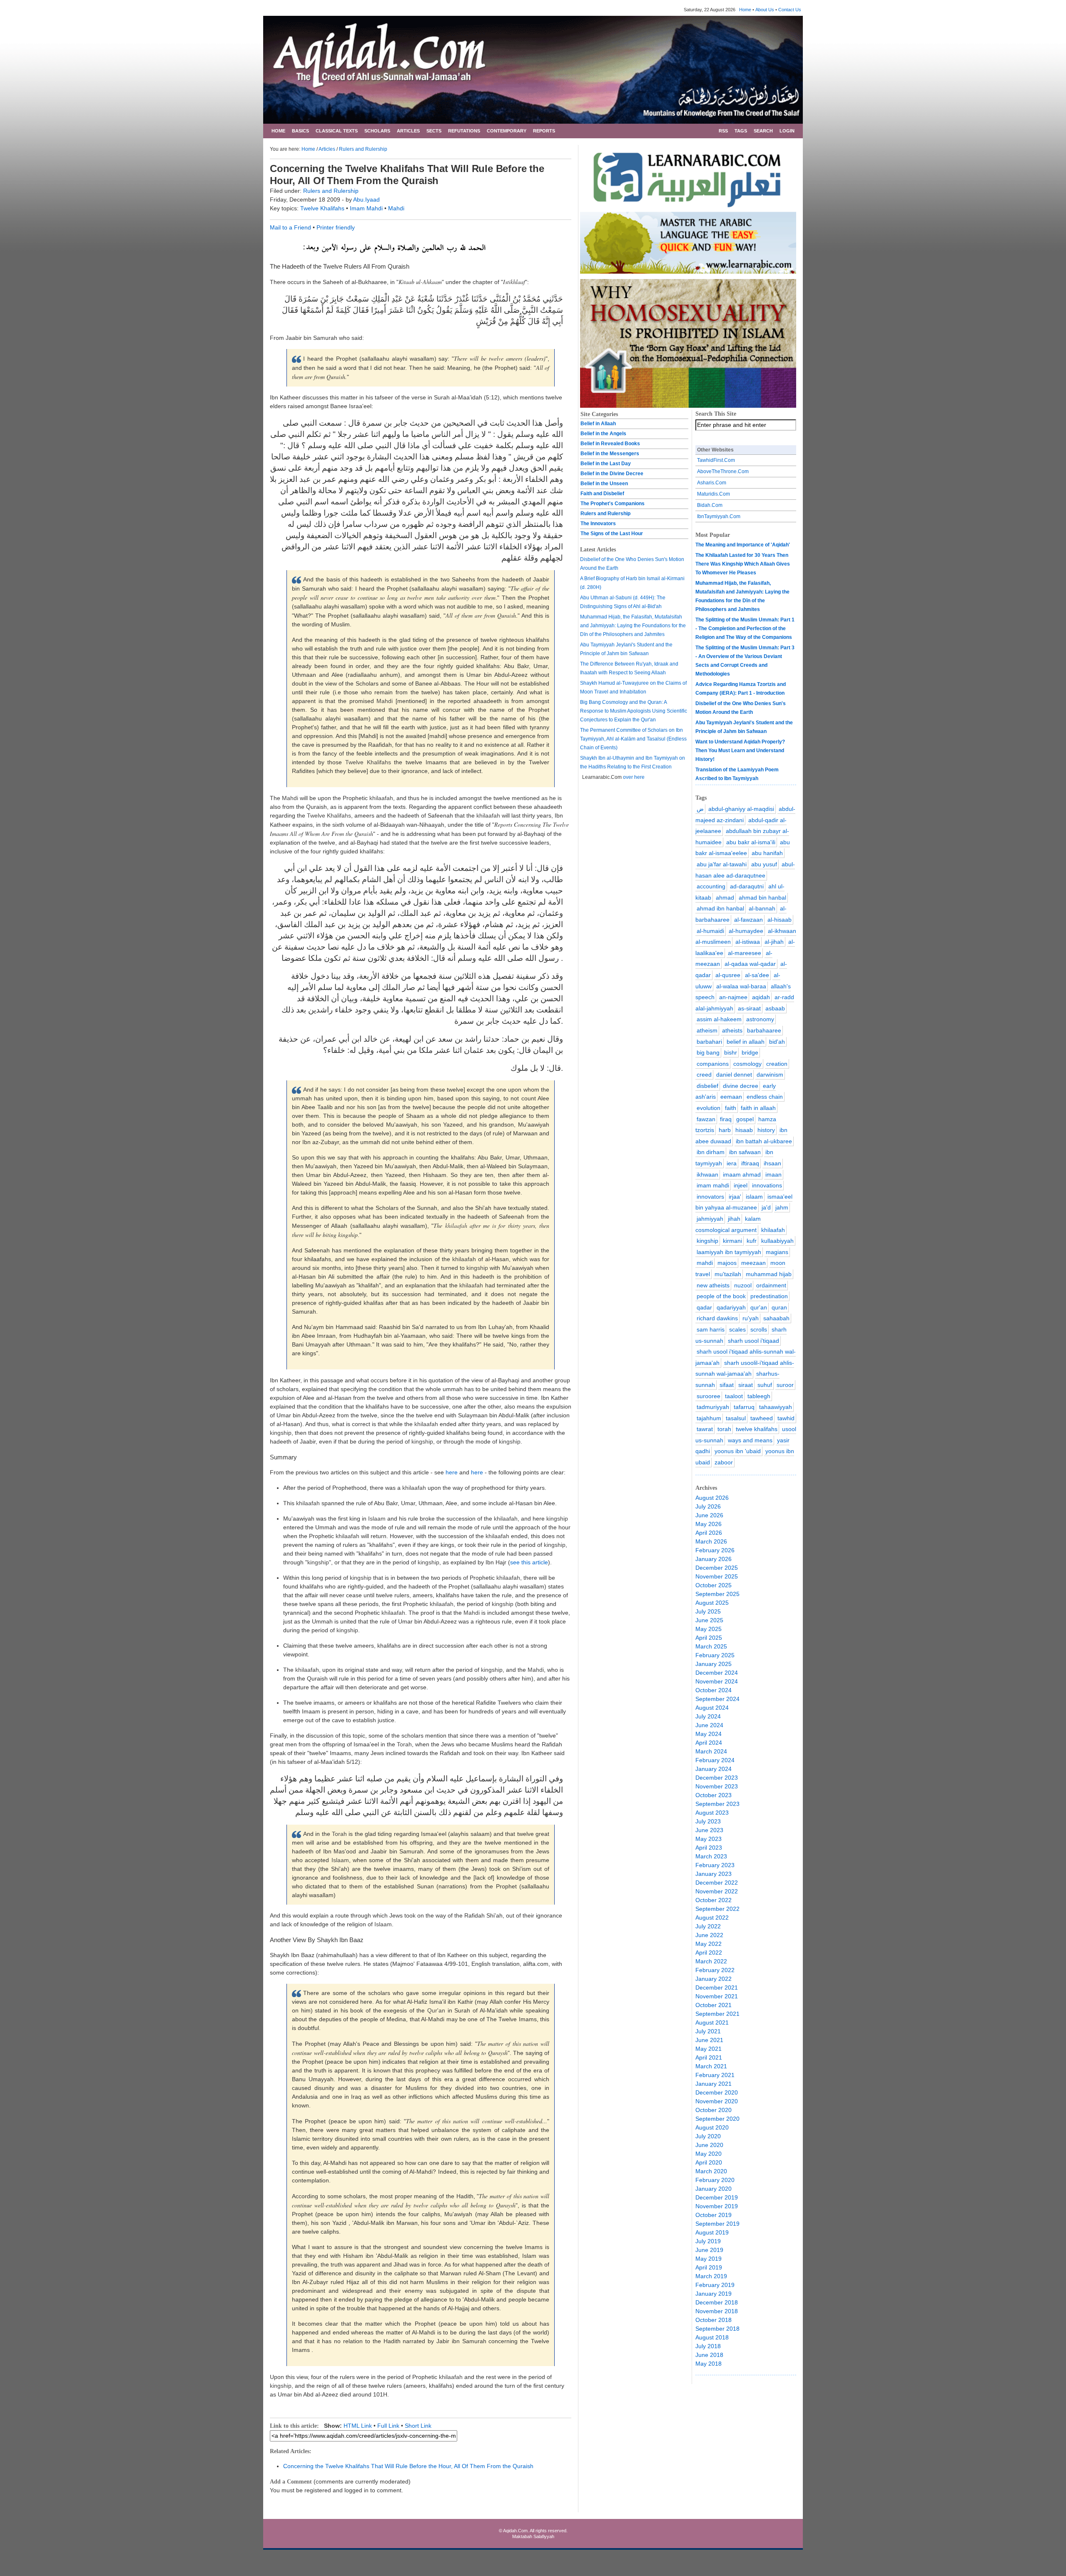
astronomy (760, 1019)
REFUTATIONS (464, 131)
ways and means (750, 1440)
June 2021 (709, 2040)
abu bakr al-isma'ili (751, 842)
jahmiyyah (710, 1219)
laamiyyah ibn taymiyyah (729, 1252)
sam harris (711, 1329)
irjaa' (735, 1197)
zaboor (724, 1462)
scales (737, 1329)
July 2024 (708, 1716)
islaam (754, 1197)
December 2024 (717, 1673)
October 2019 (714, 2215)
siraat (746, 1385)
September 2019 (717, 2224)
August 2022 (712, 1918)
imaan (773, 1175)
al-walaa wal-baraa (741, 986)
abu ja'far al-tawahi (722, 864)
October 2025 (714, 1585)
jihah (734, 1219)
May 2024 (709, 1734)
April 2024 (709, 1743)
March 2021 (711, 2066)
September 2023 (717, 1804)
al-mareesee (745, 953)
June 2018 (709, 2355)
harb (725, 1130)
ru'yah (751, 1318)
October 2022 (714, 1900)
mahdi (705, 1263)
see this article (529, 1562)
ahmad (725, 898)
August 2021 (712, 2022)
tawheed (762, 1418)
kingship (707, 1241)
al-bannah (762, 908)
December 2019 (717, 2197)
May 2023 (709, 1839)
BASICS (300, 131)
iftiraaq (750, 1163)
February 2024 (715, 1760)
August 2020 (712, 2127)
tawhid (786, 1418)
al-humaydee (746, 931)
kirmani (732, 1241)
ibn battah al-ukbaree (764, 1141)
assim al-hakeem (719, 1019)
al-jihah (774, 942)
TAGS (741, 131)
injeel (741, 1185)
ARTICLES (408, 131)
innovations (767, 1185)
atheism (707, 1030)
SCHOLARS (377, 131)
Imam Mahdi (367, 208)
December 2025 (717, 1568)
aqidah (761, 997)
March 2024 (711, 1751)
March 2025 (711, 1646)
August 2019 (712, 2232)
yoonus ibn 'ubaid (738, 1451)
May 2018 (709, 2364)
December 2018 (717, 2302)
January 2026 (714, 1559)
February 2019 (715, 2285)
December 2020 (717, 2092)
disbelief (707, 1086)
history (766, 1130)
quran (779, 1307)
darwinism (770, 1075)
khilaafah (773, 1230)
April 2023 (709, 1848)
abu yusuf (764, 864)
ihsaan (772, 1163)
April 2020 (709, 2162)
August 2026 (712, 1498)
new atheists (713, 1285)
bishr (731, 1052)
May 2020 (709, 2154)
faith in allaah (758, 1108)
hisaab (744, 1130)
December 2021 (717, 1987)
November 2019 (717, 2206)
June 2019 (709, 2250)
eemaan (731, 1097)
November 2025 (717, 1576)
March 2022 (711, 1961)
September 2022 (717, 1909)
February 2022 (715, 1970)
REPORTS (544, 131)
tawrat (705, 1429)
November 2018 (717, 2311)
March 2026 (711, 1541)
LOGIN (787, 131)
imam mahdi (713, 1185)
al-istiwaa (748, 942)
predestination (769, 1296)
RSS (723, 131)
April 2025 (709, 1638)
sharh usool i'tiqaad (753, 1341)
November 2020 (717, 2101)
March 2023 (711, 1856)
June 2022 (709, 1935)
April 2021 (709, 2057)
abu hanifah (767, 853)
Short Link (418, 2426)
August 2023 (712, 1813)
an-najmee (733, 997)
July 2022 (708, 1926)
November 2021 (717, 1996)
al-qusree (728, 975)
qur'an (759, 1307)
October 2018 (714, 2320)
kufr (752, 1241)
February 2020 (715, 2180)
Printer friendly (336, 227)
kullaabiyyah (777, 1241)
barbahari (709, 1042)
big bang (708, 1052)
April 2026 (709, 1533)
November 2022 (717, 1891)
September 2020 (717, 2119)
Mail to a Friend (290, 227)
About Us (765, 10)
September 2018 (717, 2329)
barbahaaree (764, 1030)
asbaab (775, 1008)
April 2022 (709, 1953)
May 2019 (709, 2259)
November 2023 (717, 1786)
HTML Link (358, 2426)
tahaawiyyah (776, 1407)
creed (704, 1075)
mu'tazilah (728, 1274)
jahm (782, 1207)
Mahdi (396, 208)
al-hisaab (780, 920)
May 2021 (709, 2049)
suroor (785, 1385)
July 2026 (708, 1506)
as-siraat (749, 1008)
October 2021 (714, 2005)
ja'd (766, 1207)
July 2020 (708, 2136)
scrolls (759, 1329)
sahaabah (776, 1318)
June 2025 (709, 1620)
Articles (327, 149)
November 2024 (717, 1681)
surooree (709, 1396)
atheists (732, 1030)
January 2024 (714, 1769)
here (452, 1472)
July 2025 (708, 1611)
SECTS (434, 131)
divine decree (741, 1086)
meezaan (753, 1263)
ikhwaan (707, 1175)
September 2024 (717, 1699)
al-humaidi (710, 931)
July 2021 (708, 2031)
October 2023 (714, 1795)
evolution (709, 1108)
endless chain (765, 1097)
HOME (278, 131)
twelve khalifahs (757, 1429)
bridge (750, 1052)
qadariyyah (731, 1307)
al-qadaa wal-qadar (750, 964)
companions (713, 1064)
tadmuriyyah (713, 1407)
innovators (710, 1197)
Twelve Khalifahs (323, 208)
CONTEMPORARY (507, 131)
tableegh (759, 1396)
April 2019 (709, 2267)
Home (745, 10)
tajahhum (709, 1418)
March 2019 (711, 2276)
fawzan (706, 1119)
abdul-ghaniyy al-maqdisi (741, 809)
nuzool (743, 1285)
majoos (727, 1263)
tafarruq (744, 1407)
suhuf (765, 1385)
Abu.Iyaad (366, 199)
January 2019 (714, 2294)
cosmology (747, 1064)
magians (777, 1252)
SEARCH (763, 131)
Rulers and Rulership (363, 149)
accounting (711, 886)
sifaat (727, 1385)
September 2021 (717, 2014)
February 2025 (715, 1655)
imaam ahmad (742, 1175)
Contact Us (790, 10)
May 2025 (709, 1629)
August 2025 (712, 1603)
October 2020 (714, 2110)
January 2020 (714, 2189)
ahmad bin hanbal (762, 898)
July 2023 (708, 1821)
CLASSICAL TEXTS (337, 131)
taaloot (734, 1396)
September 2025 (717, 1594)
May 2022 (709, 1944)
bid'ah (777, 1042)
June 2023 (709, 1830)
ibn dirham (711, 1152)
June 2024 (709, 1725)
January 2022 (714, 1979)
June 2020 (709, 2145)
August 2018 (712, 2337)
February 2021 (715, 2075)
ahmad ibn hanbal (720, 908)
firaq (726, 1119)
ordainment (771, 1285)
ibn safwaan (745, 1152)
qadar (704, 1307)
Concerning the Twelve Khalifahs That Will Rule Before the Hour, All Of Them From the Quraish (408, 2466)
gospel (745, 1119)
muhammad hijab (769, 1274)
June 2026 (709, 1515)
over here (634, 777)
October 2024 (714, 1690)
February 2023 (715, 1865)
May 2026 (709, 1524)
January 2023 (714, 1874)
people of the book (721, 1296)
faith (731, 1108)
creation (777, 1064)
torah (724, 1429)
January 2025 (714, 1664)
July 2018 (708, 2346)
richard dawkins (717, 1318)
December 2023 (717, 1778)
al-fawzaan (748, 920)
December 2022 (717, 1883)
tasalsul (736, 1418)
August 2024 (712, 1708)
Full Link (388, 2426)
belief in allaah (746, 1042)
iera (732, 1163)
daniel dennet (734, 1075)
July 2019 (708, 2241)
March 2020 (711, 2171)
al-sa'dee (757, 975)
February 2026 (715, 1550)
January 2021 (714, 2084)
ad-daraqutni (747, 886)
